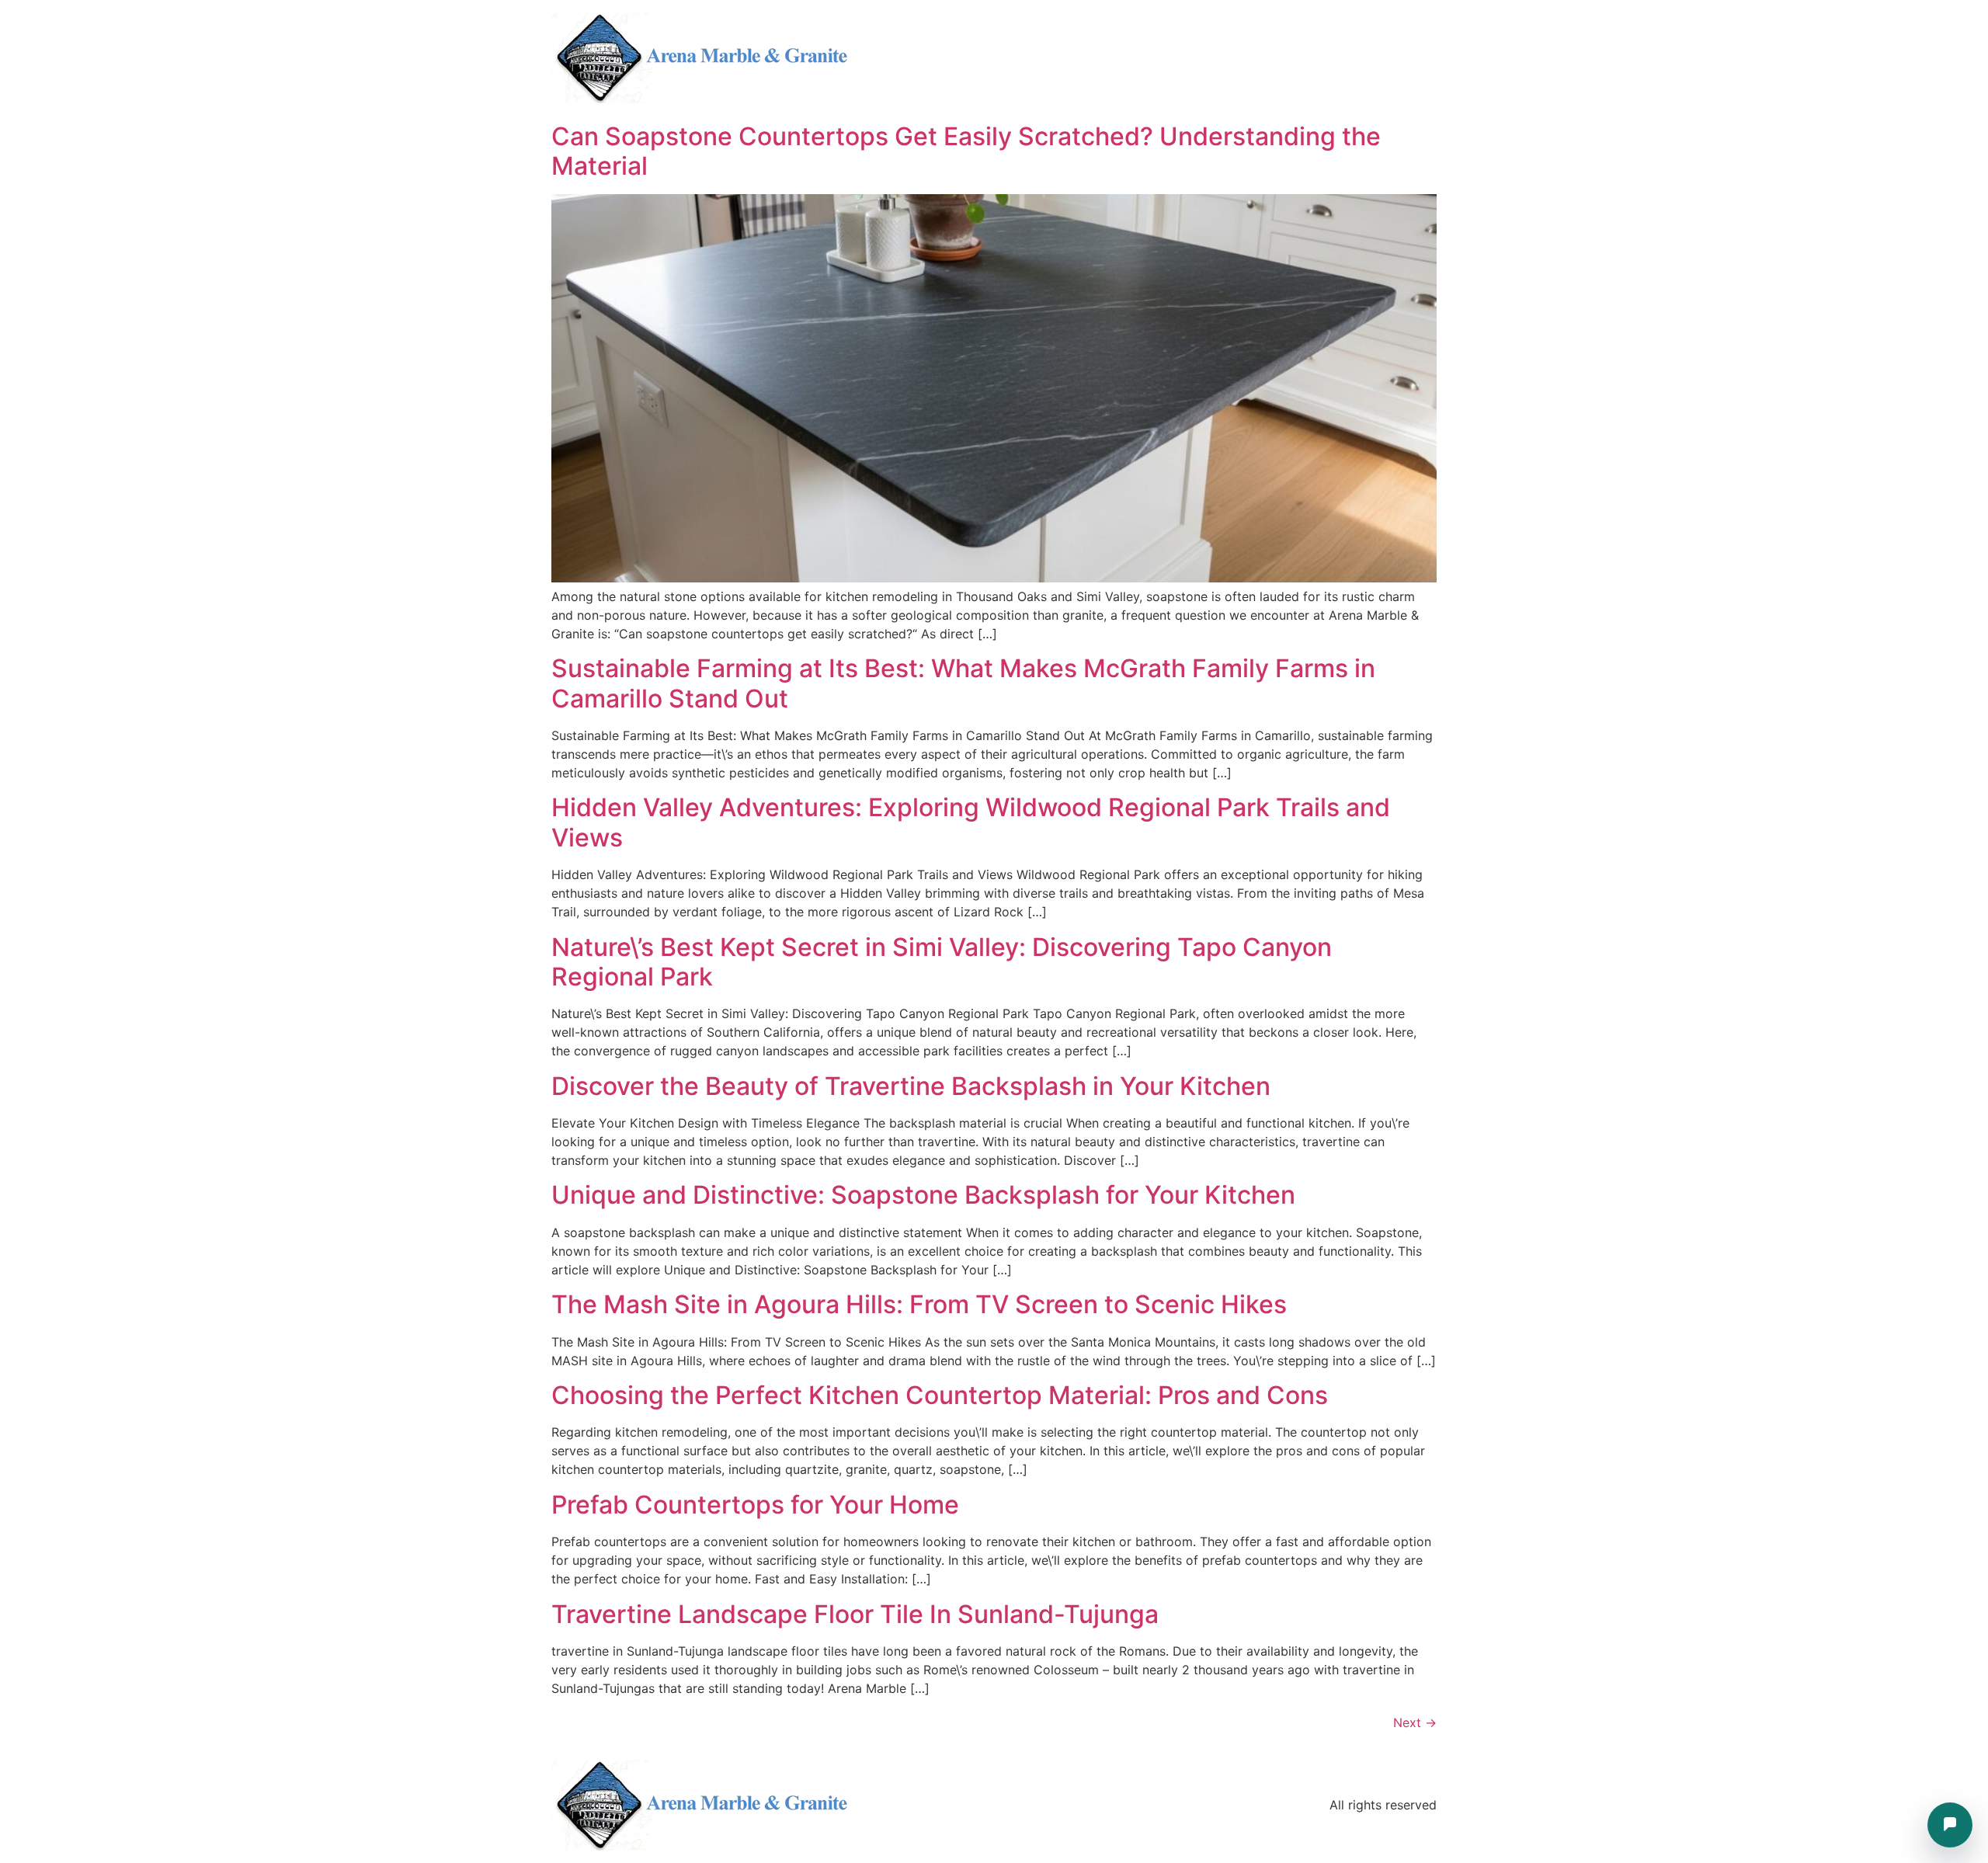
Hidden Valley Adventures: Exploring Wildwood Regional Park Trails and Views (971, 822)
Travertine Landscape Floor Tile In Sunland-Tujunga (855, 1614)
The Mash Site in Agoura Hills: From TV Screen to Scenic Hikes (919, 1304)
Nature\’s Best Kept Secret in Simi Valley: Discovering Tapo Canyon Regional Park (942, 962)
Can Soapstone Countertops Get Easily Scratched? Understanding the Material (966, 151)
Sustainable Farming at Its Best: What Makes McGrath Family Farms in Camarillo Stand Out (963, 683)
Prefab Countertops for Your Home (755, 1505)
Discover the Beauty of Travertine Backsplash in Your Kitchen (911, 1086)
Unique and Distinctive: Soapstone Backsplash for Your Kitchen (923, 1195)
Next (1415, 1722)
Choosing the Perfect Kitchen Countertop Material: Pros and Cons (940, 1395)
